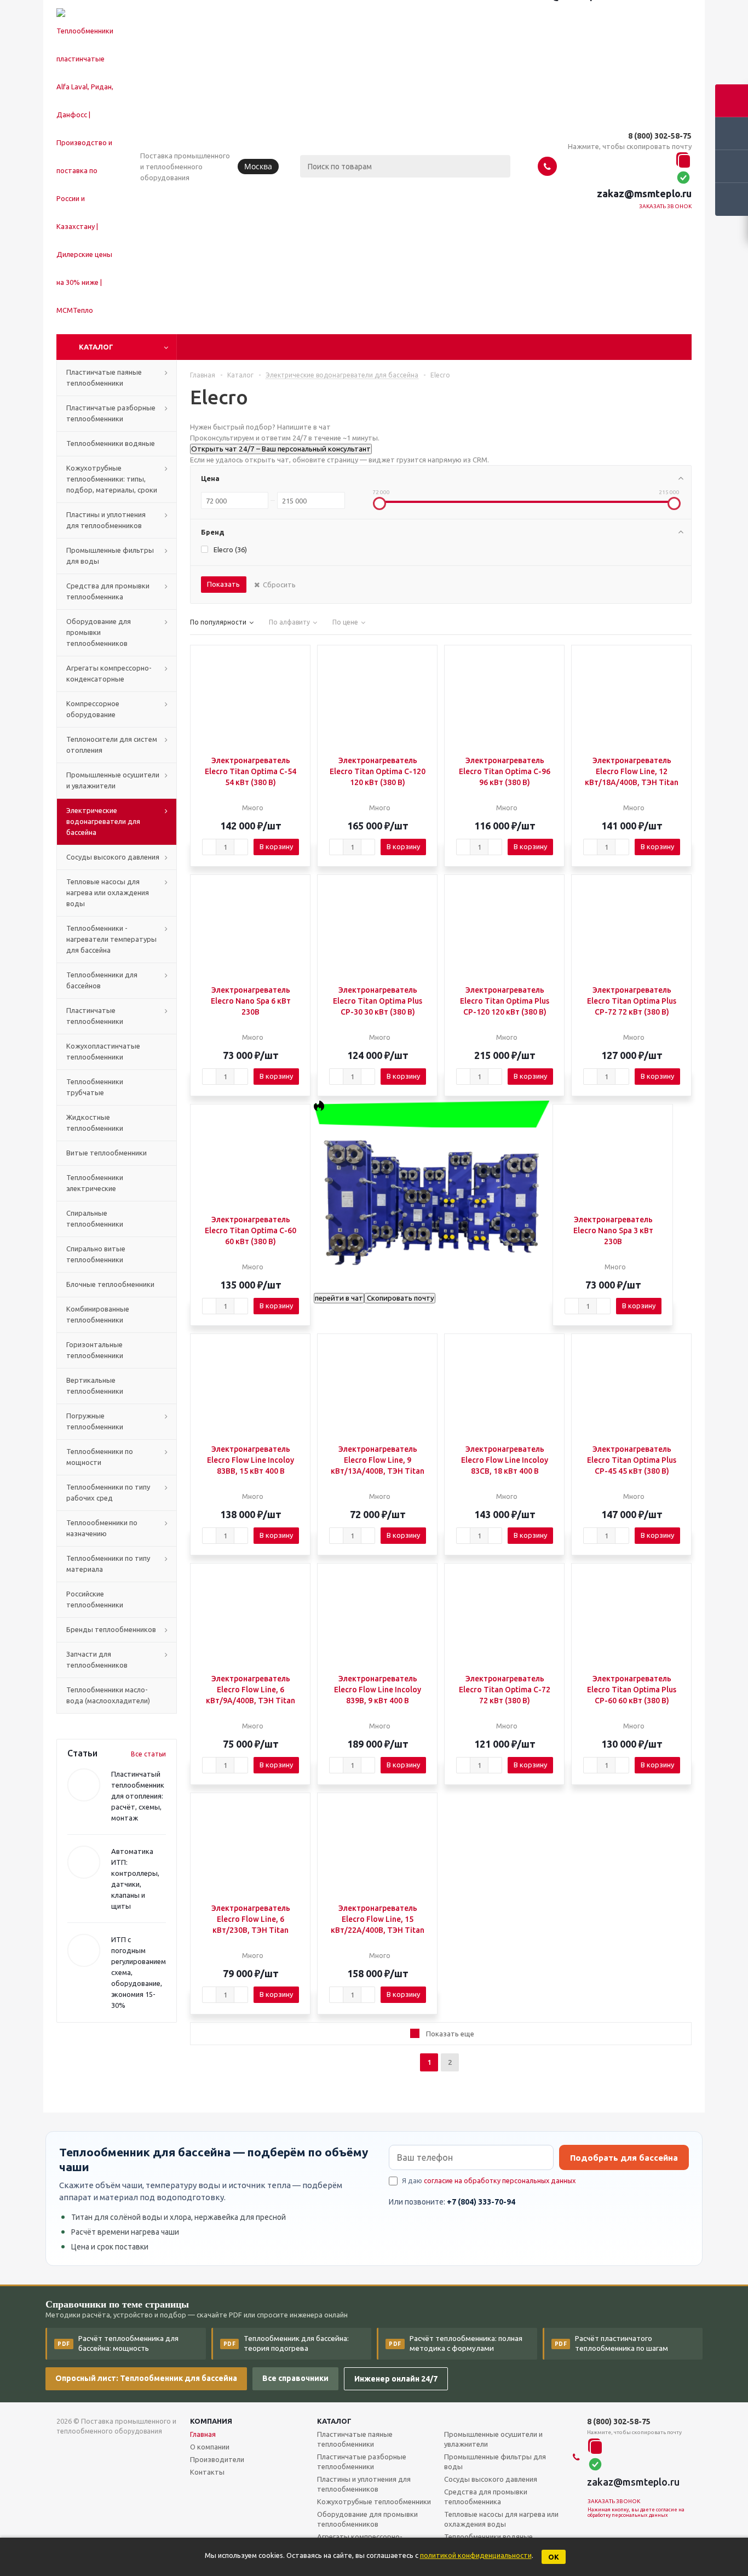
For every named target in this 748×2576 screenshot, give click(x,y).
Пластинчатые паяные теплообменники (355, 2439)
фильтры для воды (495, 2461)
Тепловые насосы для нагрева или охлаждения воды (501, 2519)
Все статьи (148, 1754)
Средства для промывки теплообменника (486, 2497)
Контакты (207, 2472)
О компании (210, 2447)
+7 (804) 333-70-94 (481, 2202)
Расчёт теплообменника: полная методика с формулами (456, 2343)
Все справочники (295, 2378)
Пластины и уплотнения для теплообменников (364, 2484)
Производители (217, 2459)
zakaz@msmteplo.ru (644, 193)
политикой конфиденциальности (476, 2555)
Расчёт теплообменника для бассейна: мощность (118, 2343)
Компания (211, 2421)
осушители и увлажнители (493, 2439)
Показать (223, 584)
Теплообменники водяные (488, 2537)
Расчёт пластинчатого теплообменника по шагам (612, 2343)
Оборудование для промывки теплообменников (367, 2519)
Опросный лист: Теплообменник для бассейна (146, 2378)
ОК (554, 2557)
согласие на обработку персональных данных (500, 2180)
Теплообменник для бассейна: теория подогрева (286, 2343)
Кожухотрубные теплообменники (374, 2501)
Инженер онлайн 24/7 (396, 2379)
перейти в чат (339, 1298)
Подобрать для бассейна (624, 2158)
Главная (203, 2434)
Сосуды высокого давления (491, 2479)
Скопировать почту (400, 1298)
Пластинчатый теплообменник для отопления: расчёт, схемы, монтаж (138, 1796)
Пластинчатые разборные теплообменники (362, 2461)
